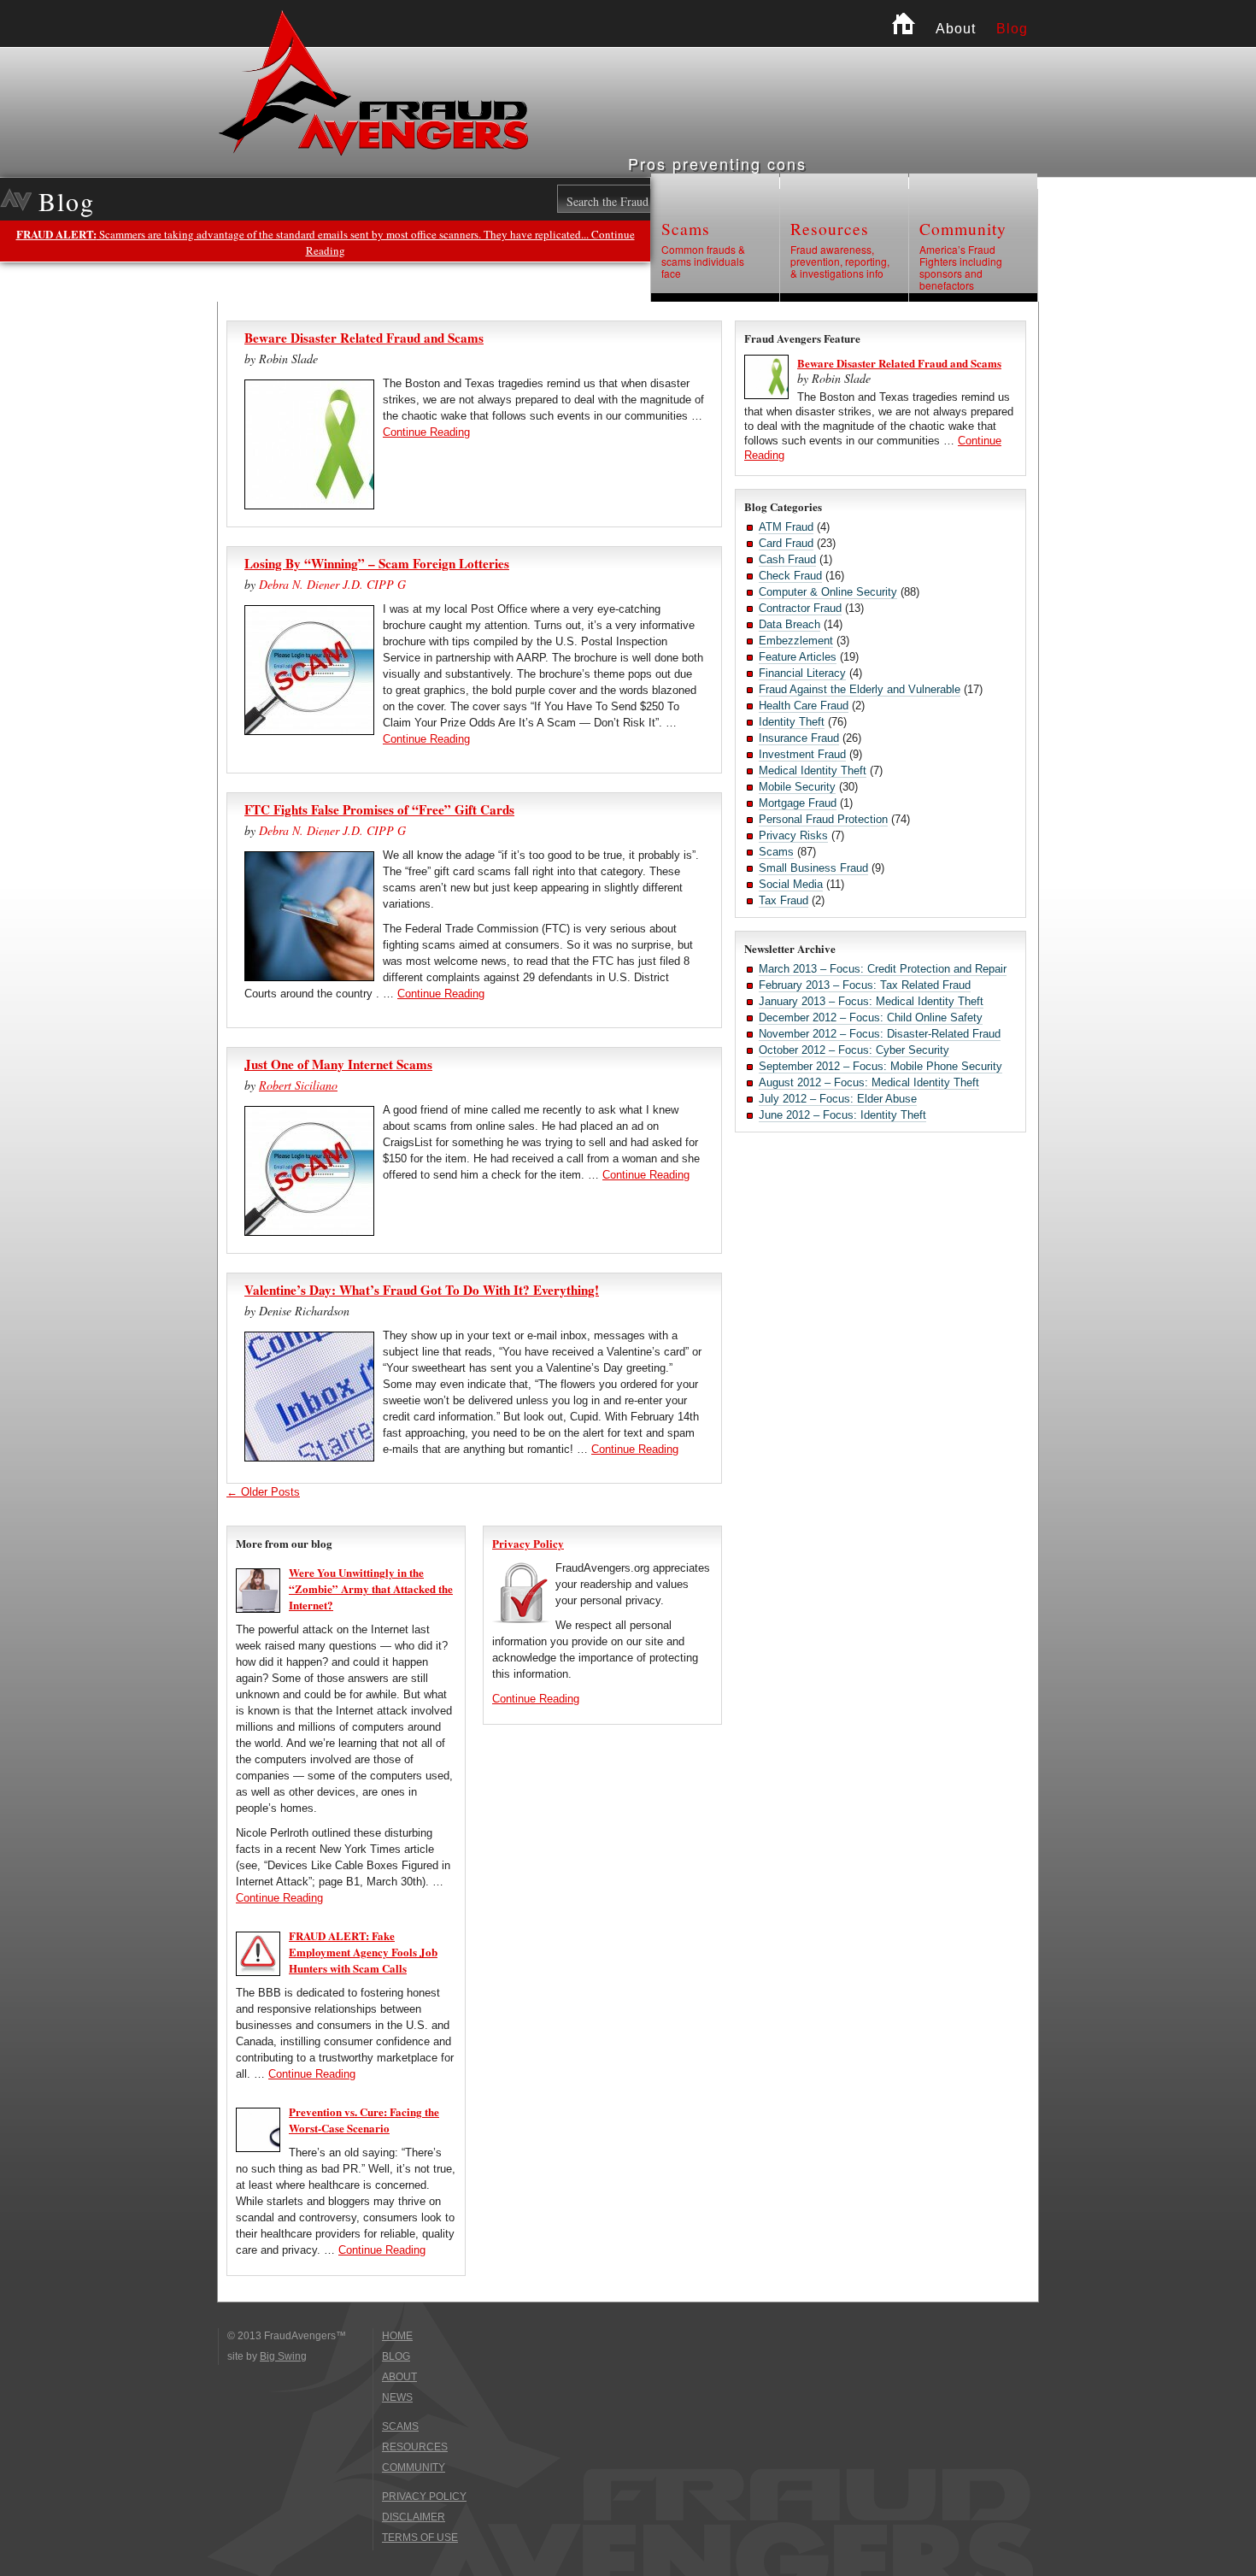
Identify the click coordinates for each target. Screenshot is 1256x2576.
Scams (686, 229)
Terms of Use (420, 2538)
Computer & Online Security (828, 592)
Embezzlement (796, 641)
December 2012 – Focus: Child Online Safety (871, 1017)
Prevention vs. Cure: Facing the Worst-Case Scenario (364, 2120)
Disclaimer (414, 2517)
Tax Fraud (784, 900)
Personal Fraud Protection (823, 819)
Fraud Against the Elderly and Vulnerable (860, 689)
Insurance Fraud (799, 738)
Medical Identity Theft (813, 770)
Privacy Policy (528, 1543)
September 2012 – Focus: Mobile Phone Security (880, 1066)
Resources (830, 229)
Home (904, 24)
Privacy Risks (793, 835)
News (397, 2397)
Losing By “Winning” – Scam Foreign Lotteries (377, 563)
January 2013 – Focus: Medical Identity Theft (871, 1001)
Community (963, 229)
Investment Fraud (802, 754)
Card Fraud (786, 543)
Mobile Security (797, 787)
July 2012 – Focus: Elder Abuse (838, 1099)
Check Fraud (790, 576)
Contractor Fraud (800, 608)
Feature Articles (798, 657)
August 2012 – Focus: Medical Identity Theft (869, 1082)
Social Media (791, 884)
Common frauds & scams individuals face (703, 262)
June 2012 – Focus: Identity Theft (842, 1115)
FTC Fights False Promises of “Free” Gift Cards (379, 809)
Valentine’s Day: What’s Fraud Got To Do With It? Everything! (422, 1290)
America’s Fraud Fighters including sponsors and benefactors (961, 268)
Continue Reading (426, 432)
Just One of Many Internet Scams (338, 1064)
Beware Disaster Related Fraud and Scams (364, 338)
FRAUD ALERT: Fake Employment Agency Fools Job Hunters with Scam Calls (363, 1952)
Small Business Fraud (813, 868)
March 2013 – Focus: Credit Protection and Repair (883, 969)
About (956, 29)
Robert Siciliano (298, 1085)
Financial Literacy (802, 673)
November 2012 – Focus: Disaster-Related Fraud (880, 1034)
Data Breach (789, 624)
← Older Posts (263, 1492)
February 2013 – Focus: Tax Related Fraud (865, 985)
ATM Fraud (786, 527)
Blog (1012, 29)
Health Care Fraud (804, 706)
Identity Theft (792, 722)
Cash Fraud (787, 559)
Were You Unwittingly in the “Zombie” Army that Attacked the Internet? (371, 1588)
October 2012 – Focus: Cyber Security (854, 1050)
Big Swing (283, 2356)
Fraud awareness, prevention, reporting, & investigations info (840, 262)
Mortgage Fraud (798, 803)
